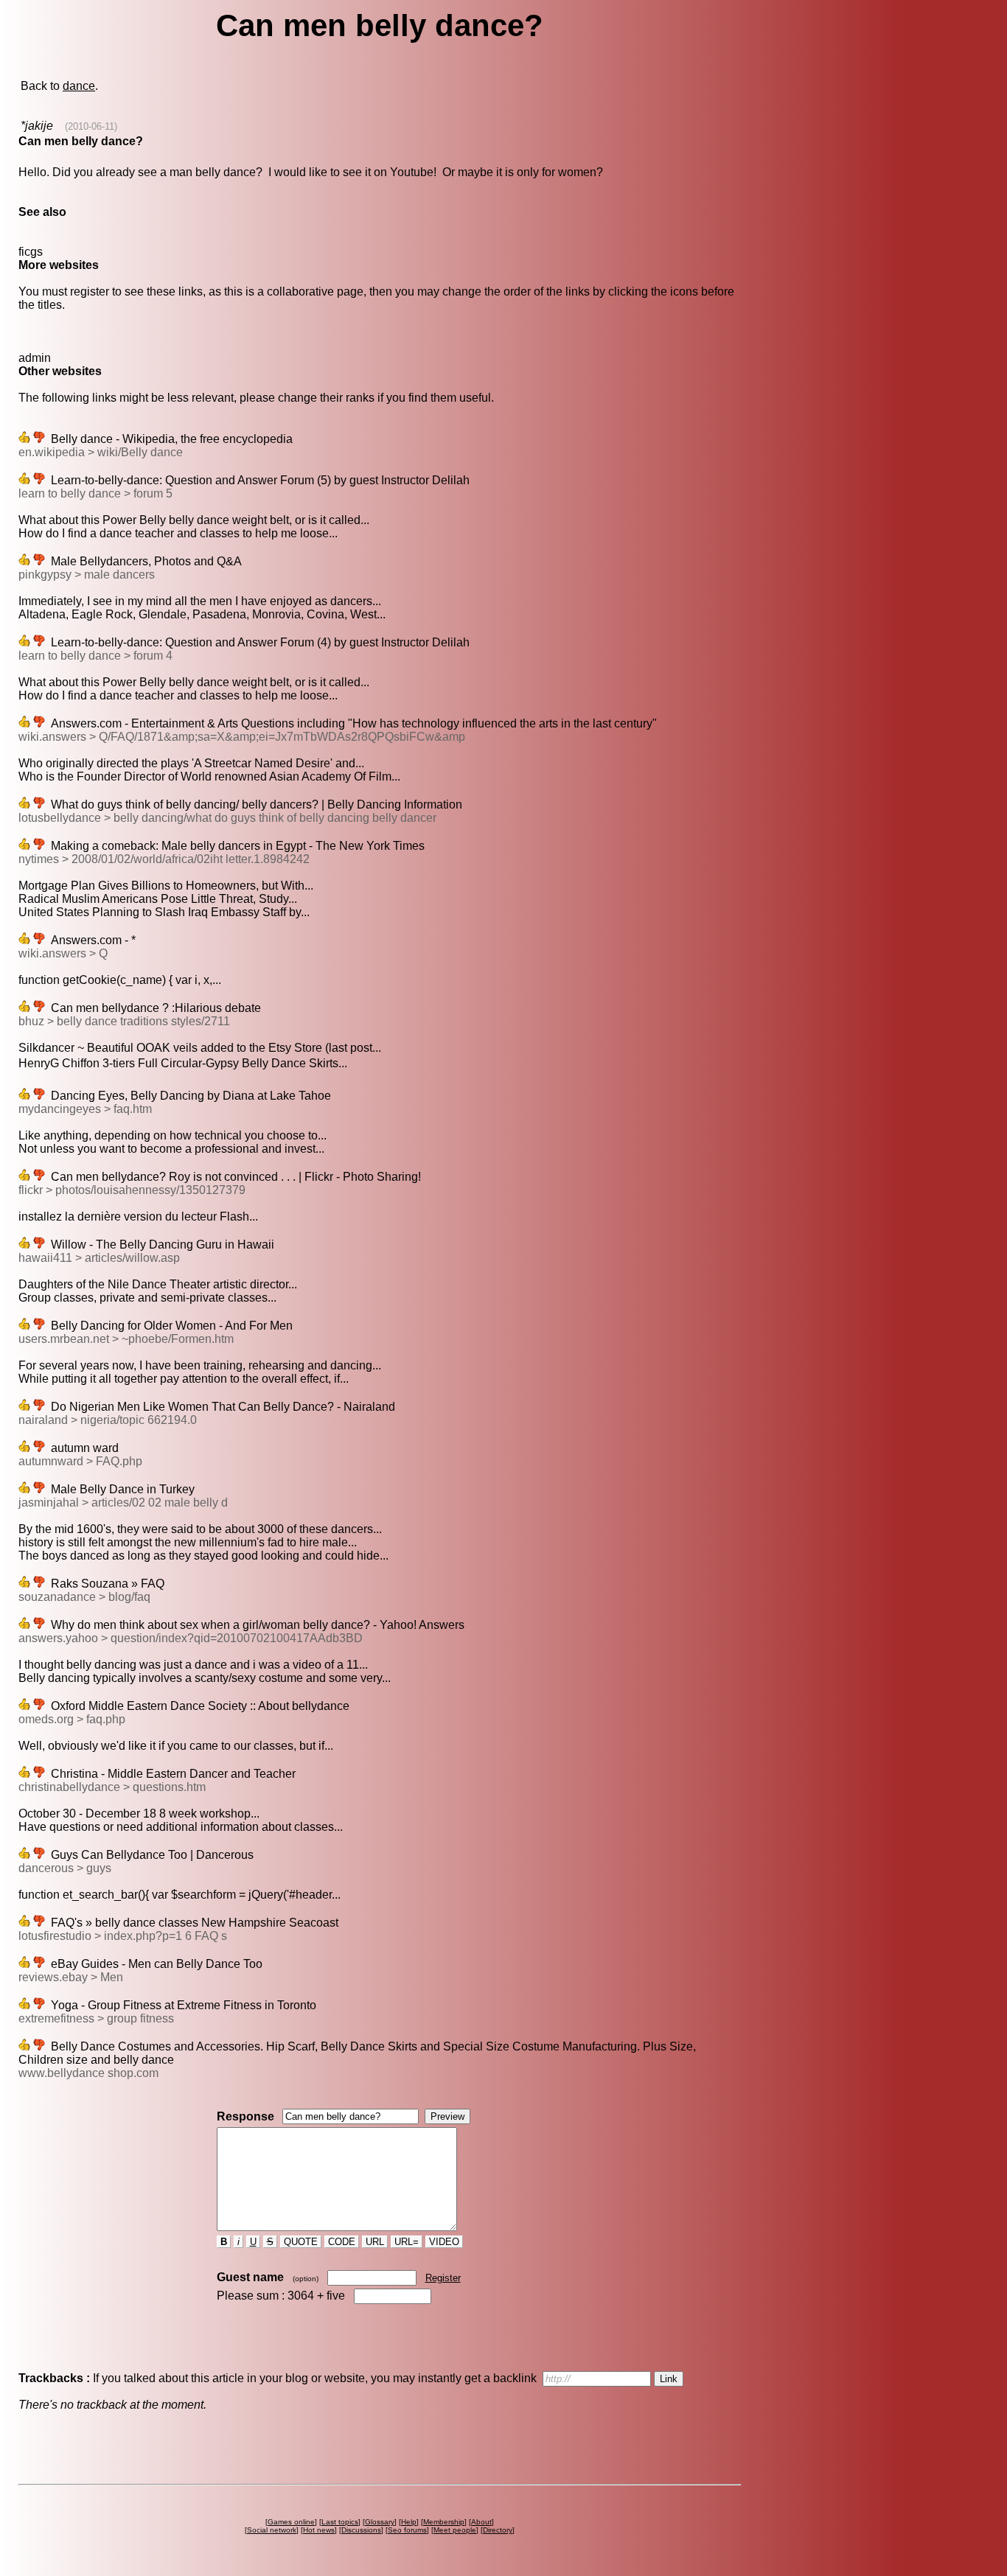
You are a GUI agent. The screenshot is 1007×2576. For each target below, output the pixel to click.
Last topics (340, 2522)
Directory (498, 2530)
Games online (291, 2522)
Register (443, 2278)
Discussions (361, 2530)
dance (79, 86)
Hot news (319, 2530)
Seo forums (407, 2530)
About (481, 2522)
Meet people (455, 2530)
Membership (444, 2522)
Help (409, 2522)
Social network (272, 2530)
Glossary (380, 2522)
